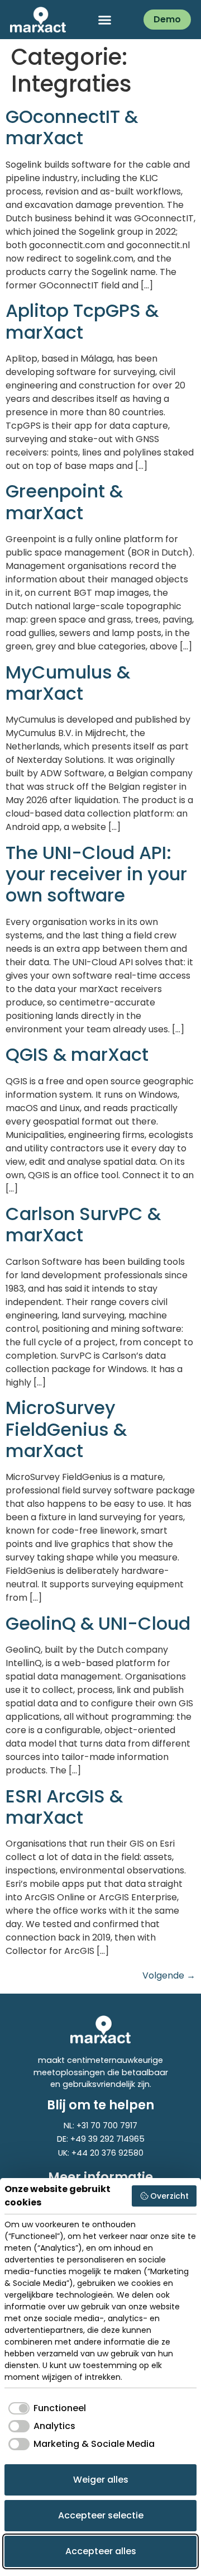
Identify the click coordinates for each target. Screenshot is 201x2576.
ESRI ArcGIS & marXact (64, 1807)
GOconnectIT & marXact (72, 127)
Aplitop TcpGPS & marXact (82, 321)
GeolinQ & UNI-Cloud (98, 1623)
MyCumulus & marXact (68, 683)
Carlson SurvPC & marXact (83, 1224)
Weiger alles (101, 2480)
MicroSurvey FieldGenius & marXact (66, 1429)
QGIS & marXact (77, 1054)
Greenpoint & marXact (64, 502)
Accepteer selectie (101, 2515)
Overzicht (169, 2196)
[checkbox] (45, 2408)
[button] (105, 20)
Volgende (169, 1975)
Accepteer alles (101, 2551)
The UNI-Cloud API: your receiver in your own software (96, 874)
